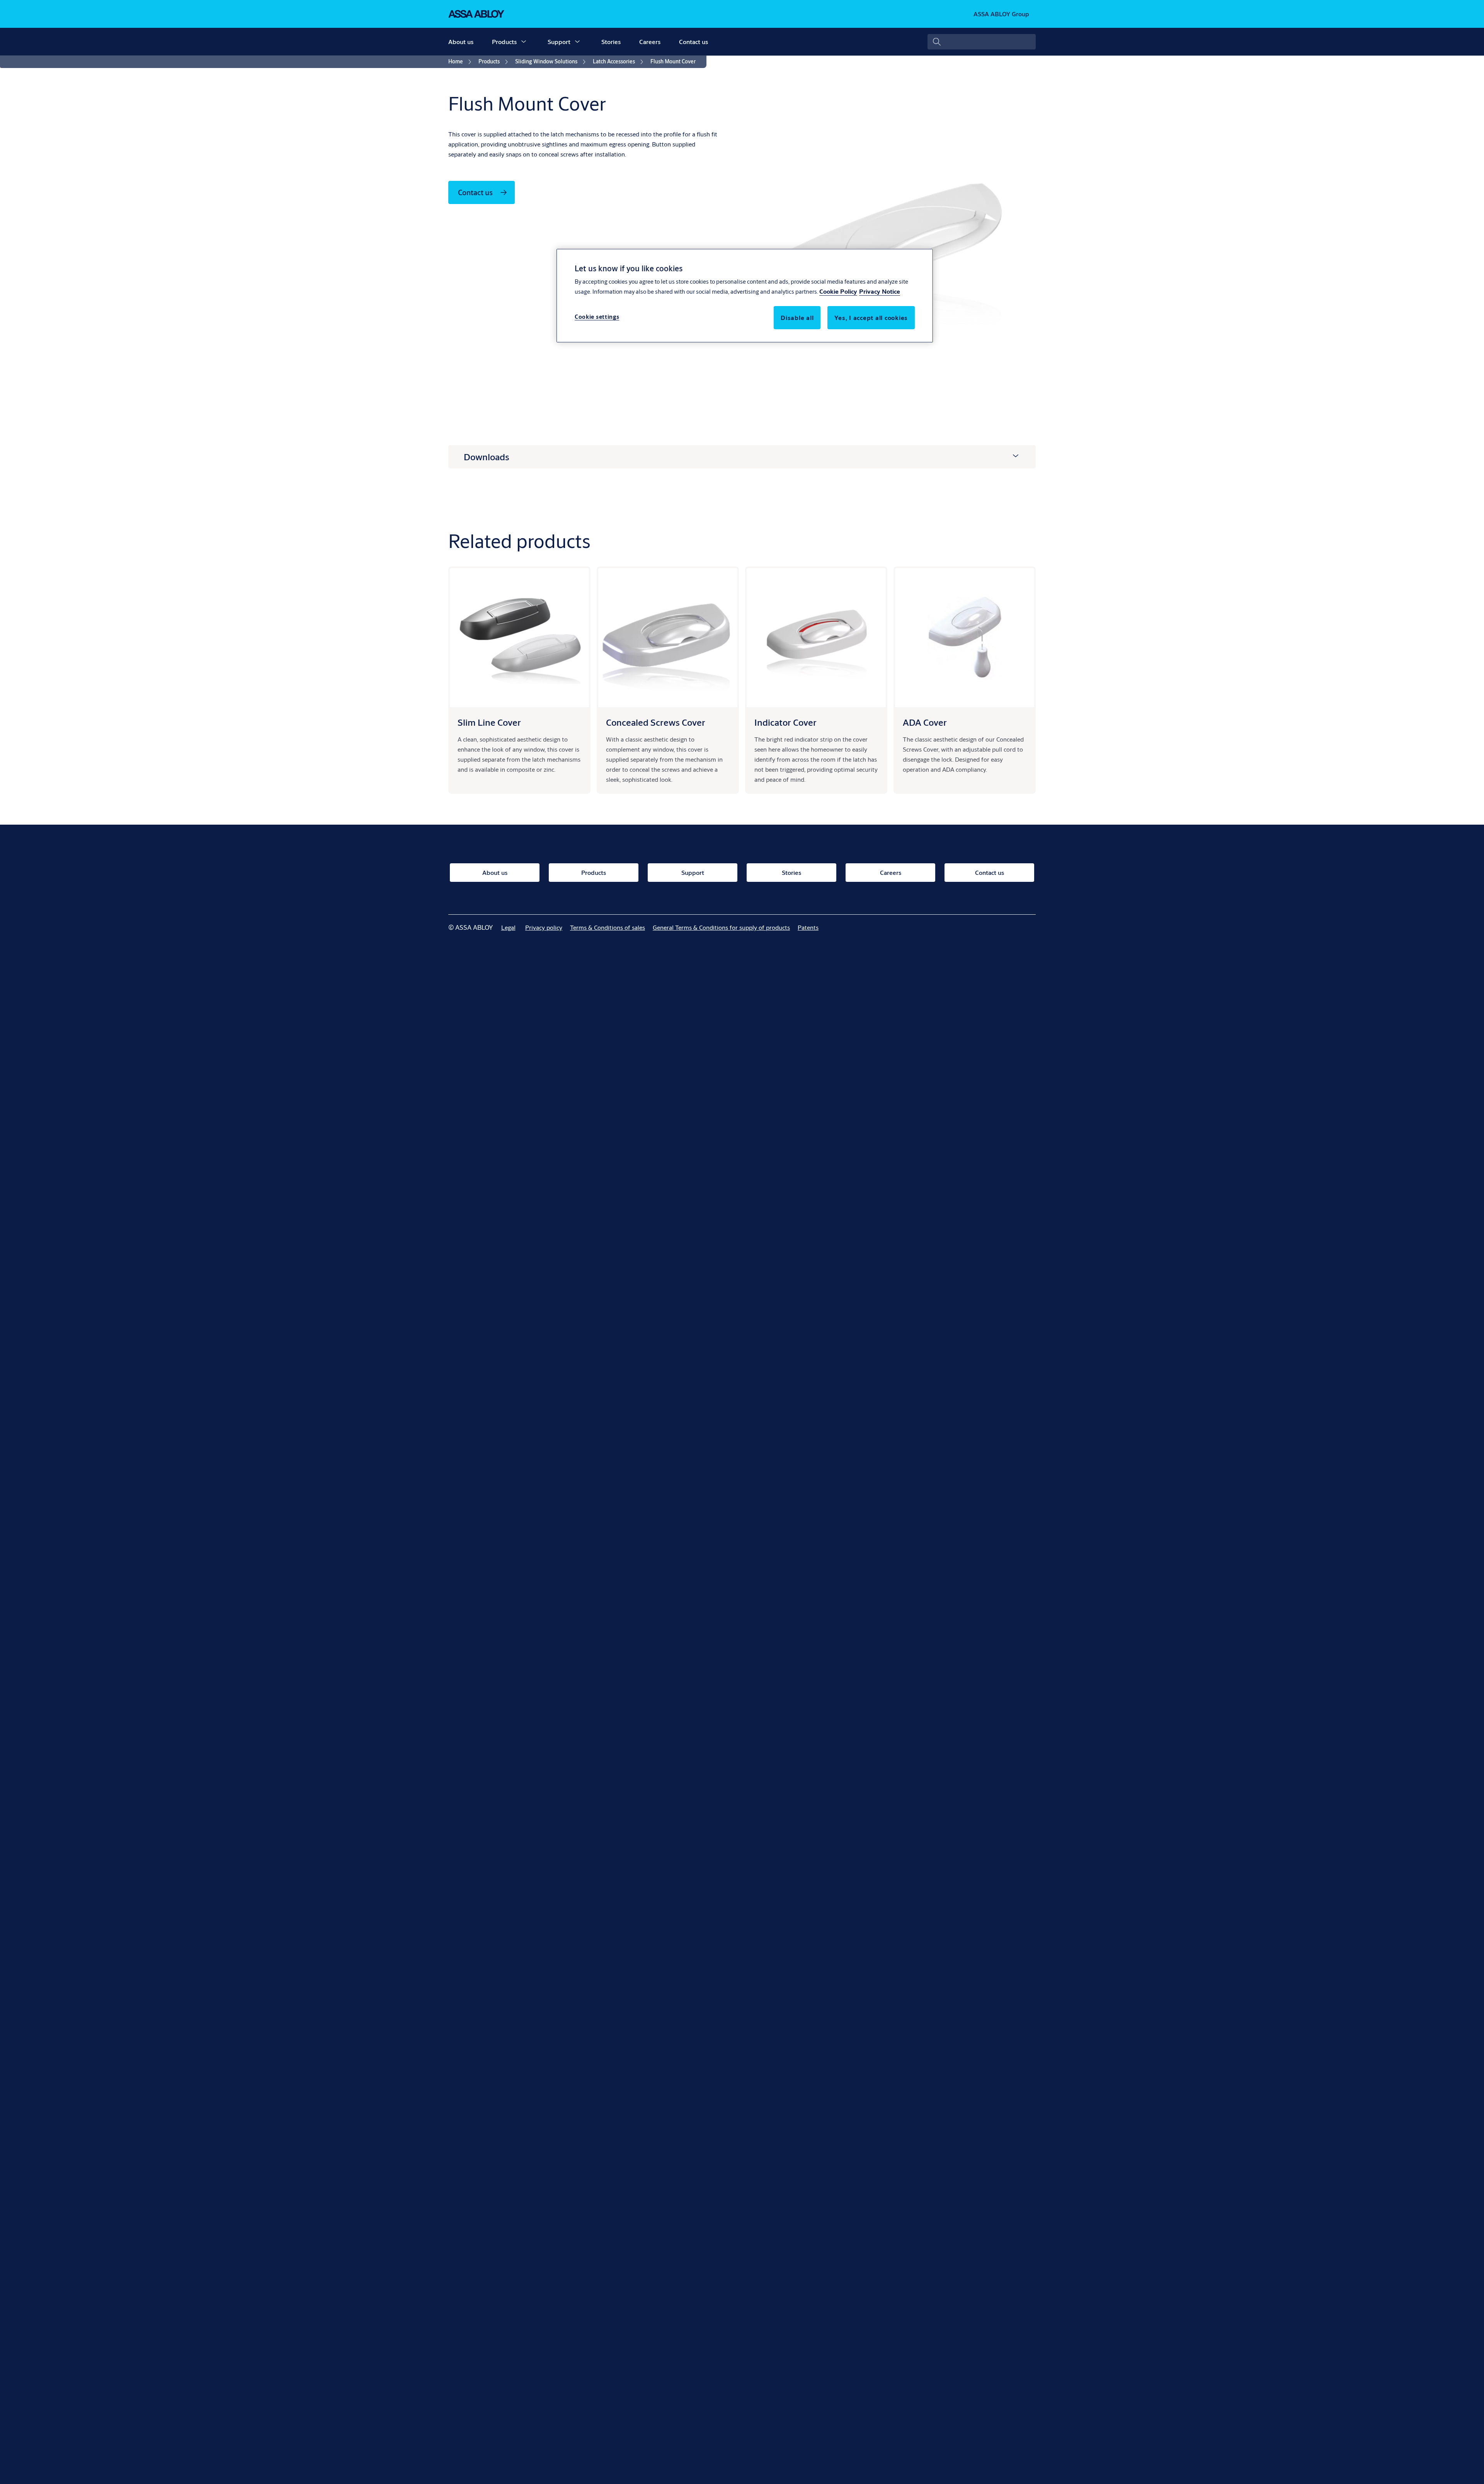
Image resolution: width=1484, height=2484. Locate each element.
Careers (650, 42)
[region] (745, 296)
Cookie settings (597, 317)
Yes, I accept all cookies (871, 317)
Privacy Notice (880, 291)
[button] (524, 42)
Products (504, 42)
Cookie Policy (838, 291)
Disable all (797, 317)
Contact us (693, 42)
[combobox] (982, 42)
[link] (461, 62)
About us (461, 42)
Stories (611, 42)
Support (559, 42)
